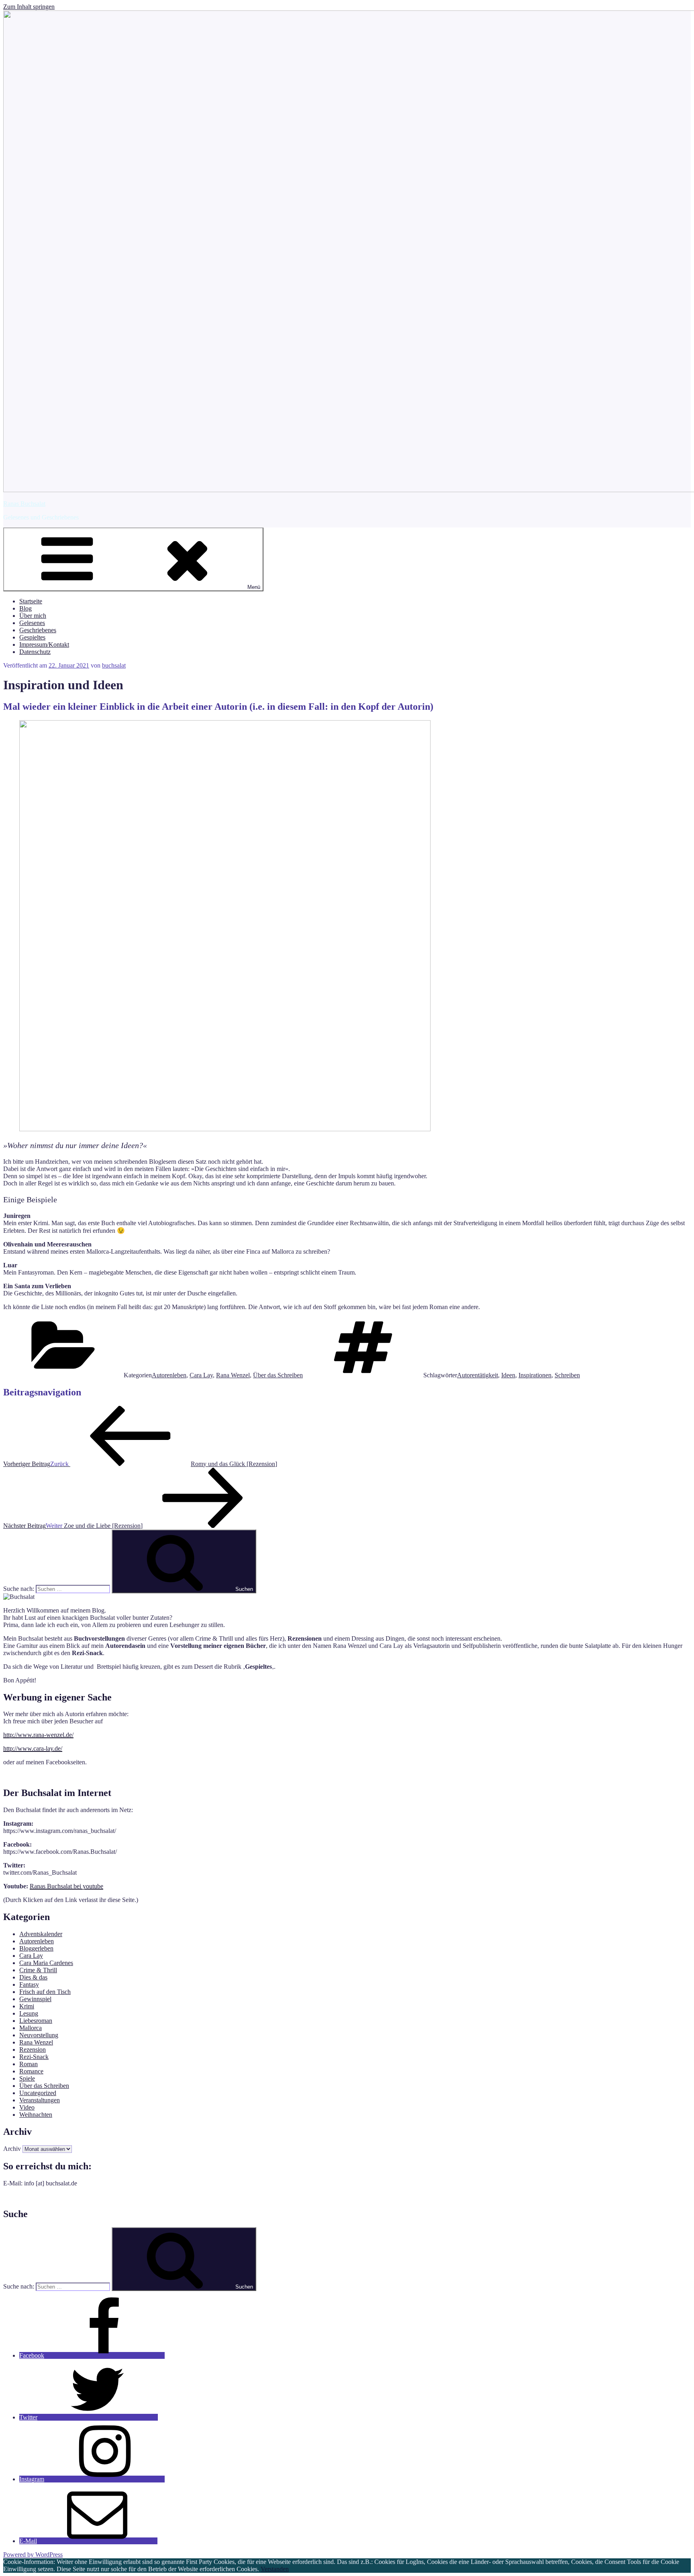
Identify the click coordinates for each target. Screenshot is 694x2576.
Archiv (12, 2149)
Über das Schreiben (278, 1375)
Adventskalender (41, 1934)
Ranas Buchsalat (24, 504)
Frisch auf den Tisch (45, 1992)
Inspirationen (535, 1375)
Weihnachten (36, 2115)
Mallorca (31, 2028)
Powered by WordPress (33, 2555)
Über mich (33, 616)
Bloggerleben (36, 1948)
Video (27, 2107)
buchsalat (114, 665)
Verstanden (275, 2569)
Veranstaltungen (40, 2100)
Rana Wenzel (233, 1375)
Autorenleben (169, 1375)
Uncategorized (38, 2093)
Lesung (29, 2013)
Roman (29, 2064)
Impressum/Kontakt (44, 645)
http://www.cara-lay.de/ (33, 1748)
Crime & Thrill (38, 1970)
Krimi (27, 2006)
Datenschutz (35, 652)
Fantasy (29, 1984)
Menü (254, 587)
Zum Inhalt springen (29, 7)
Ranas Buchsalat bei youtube (66, 1886)
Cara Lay (201, 1375)
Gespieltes (32, 637)
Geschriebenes (38, 630)
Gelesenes (32, 623)
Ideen (508, 1375)
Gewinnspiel (35, 1999)
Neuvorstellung (39, 2035)
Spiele (27, 2078)
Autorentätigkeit (478, 1375)
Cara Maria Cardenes (46, 1963)
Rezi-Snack (34, 2057)
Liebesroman (36, 2021)
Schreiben (567, 1375)
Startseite (31, 601)
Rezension (33, 2050)
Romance (31, 2071)
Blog (26, 608)
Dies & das (33, 1977)
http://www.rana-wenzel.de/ (38, 1735)
